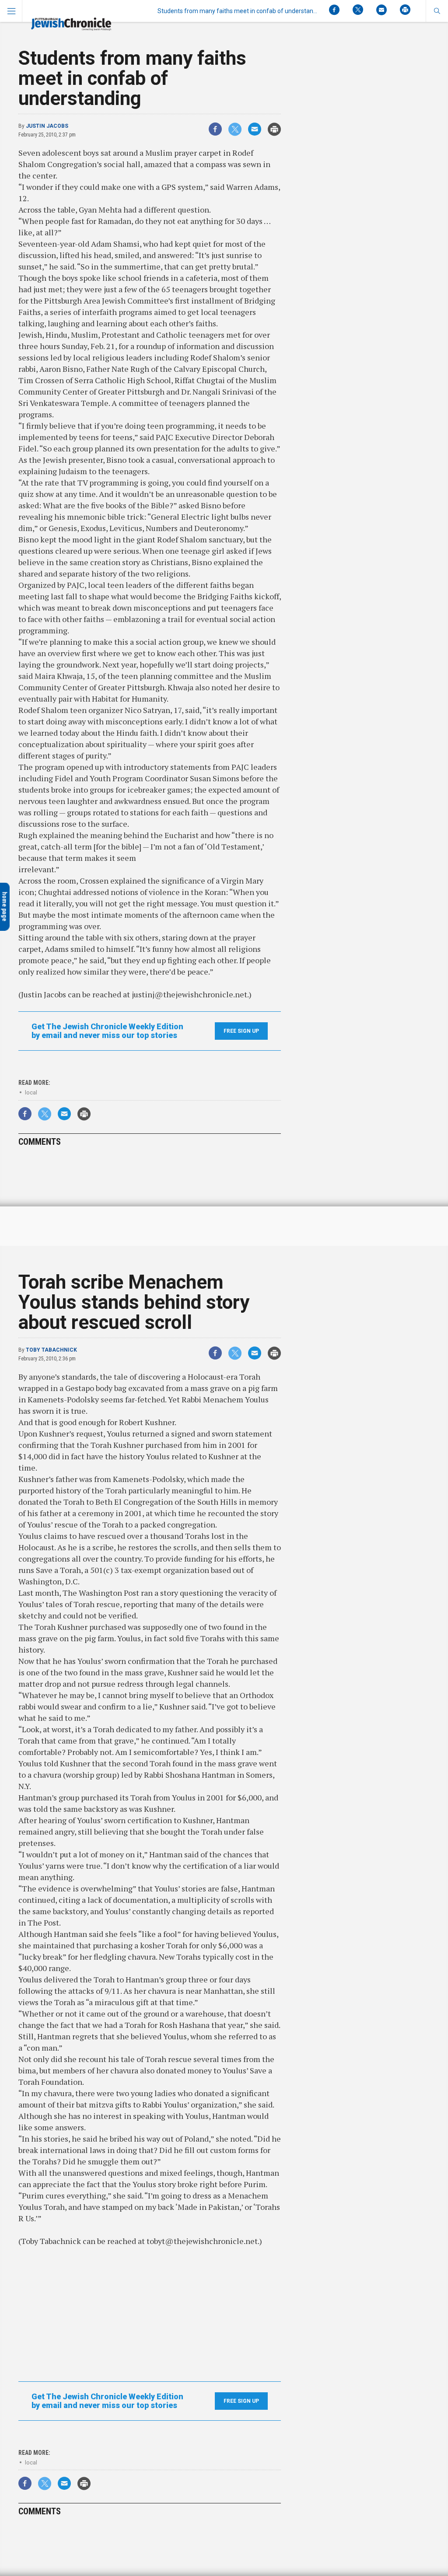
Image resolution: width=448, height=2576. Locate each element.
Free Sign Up (241, 1031)
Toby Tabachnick (51, 1350)
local (31, 1092)
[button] (437, 11)
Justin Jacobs (47, 126)
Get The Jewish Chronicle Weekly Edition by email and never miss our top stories (107, 1031)
